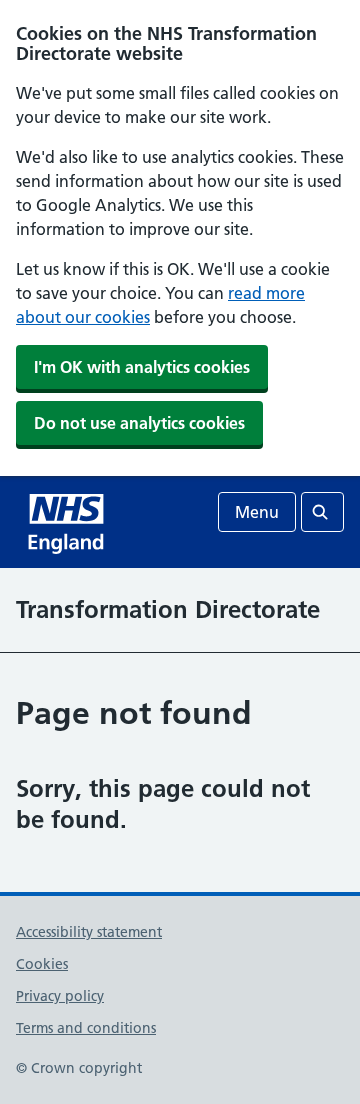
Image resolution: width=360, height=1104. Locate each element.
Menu (257, 512)
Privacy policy (60, 996)
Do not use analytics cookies (139, 423)
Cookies (42, 964)
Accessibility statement (89, 932)
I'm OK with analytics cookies (142, 367)
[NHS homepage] (68, 522)
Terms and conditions (86, 1028)
